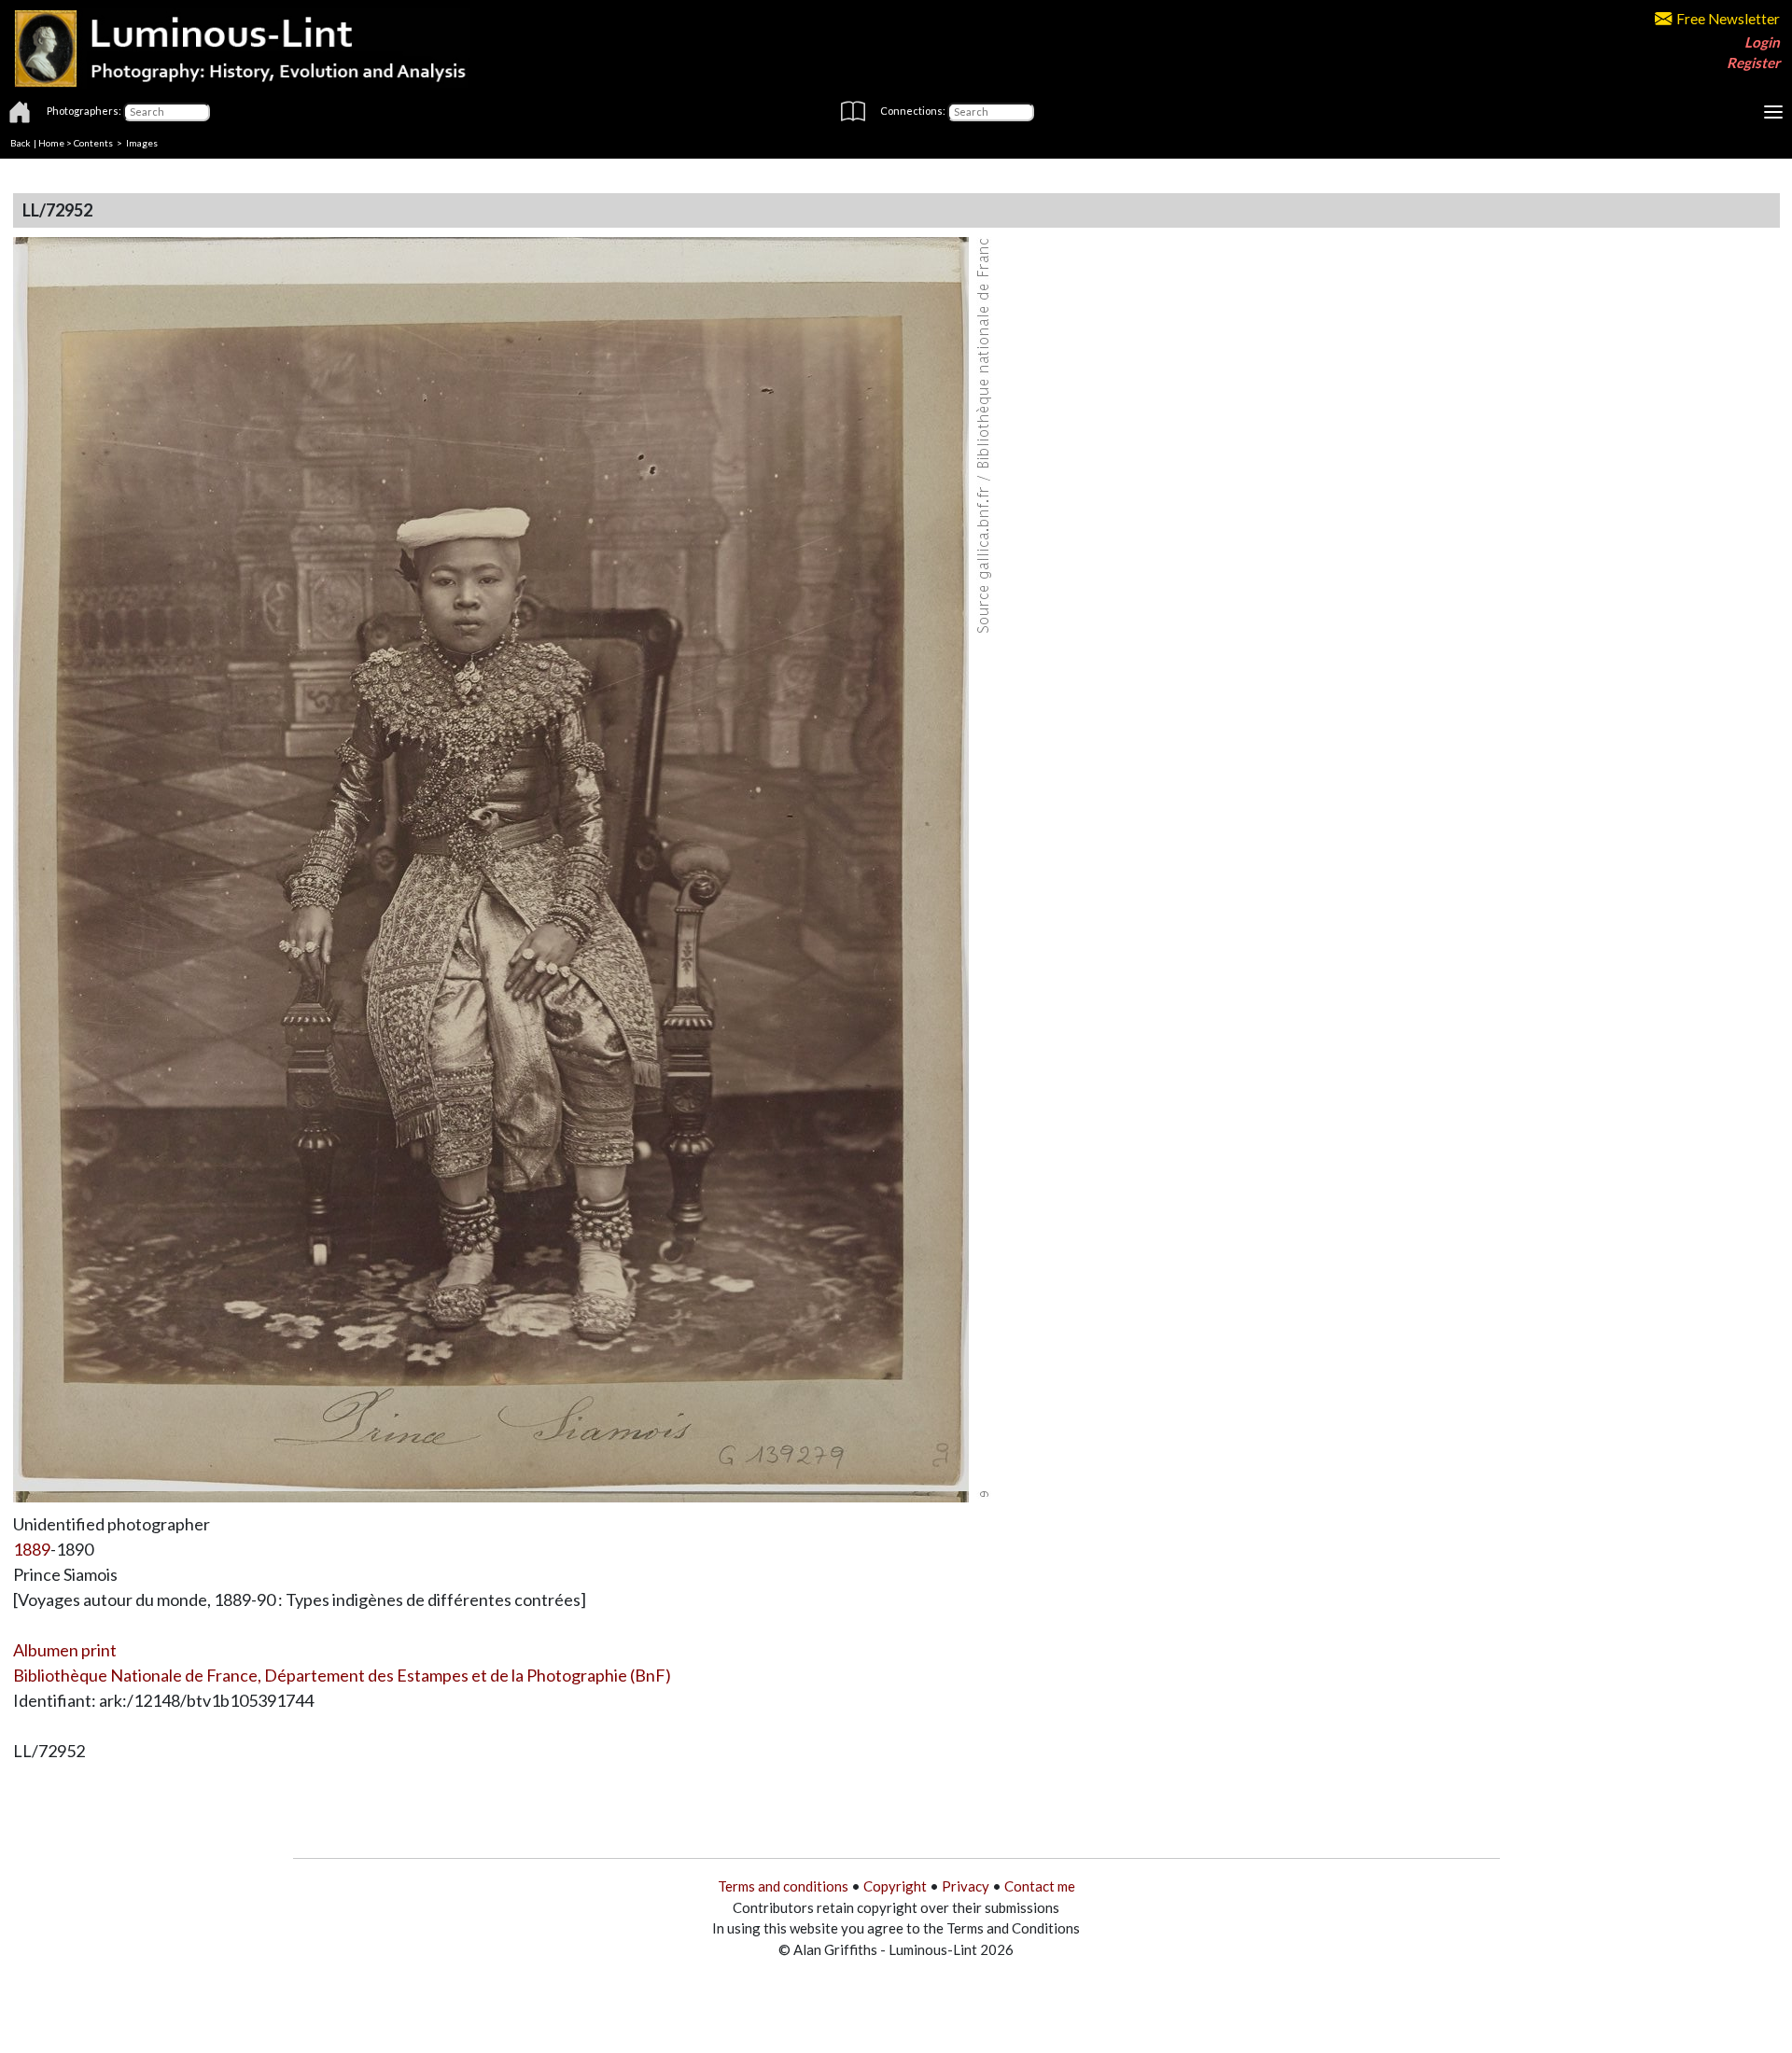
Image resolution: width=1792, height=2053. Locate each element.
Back (21, 143)
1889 (32, 1549)
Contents (93, 143)
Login (1762, 42)
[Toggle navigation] (1773, 112)
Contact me (1040, 1886)
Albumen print (65, 1650)
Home (51, 143)
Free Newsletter (1728, 19)
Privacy (966, 1886)
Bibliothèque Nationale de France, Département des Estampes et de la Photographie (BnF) (342, 1675)
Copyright (895, 1886)
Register (1753, 63)
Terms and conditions (783, 1886)
